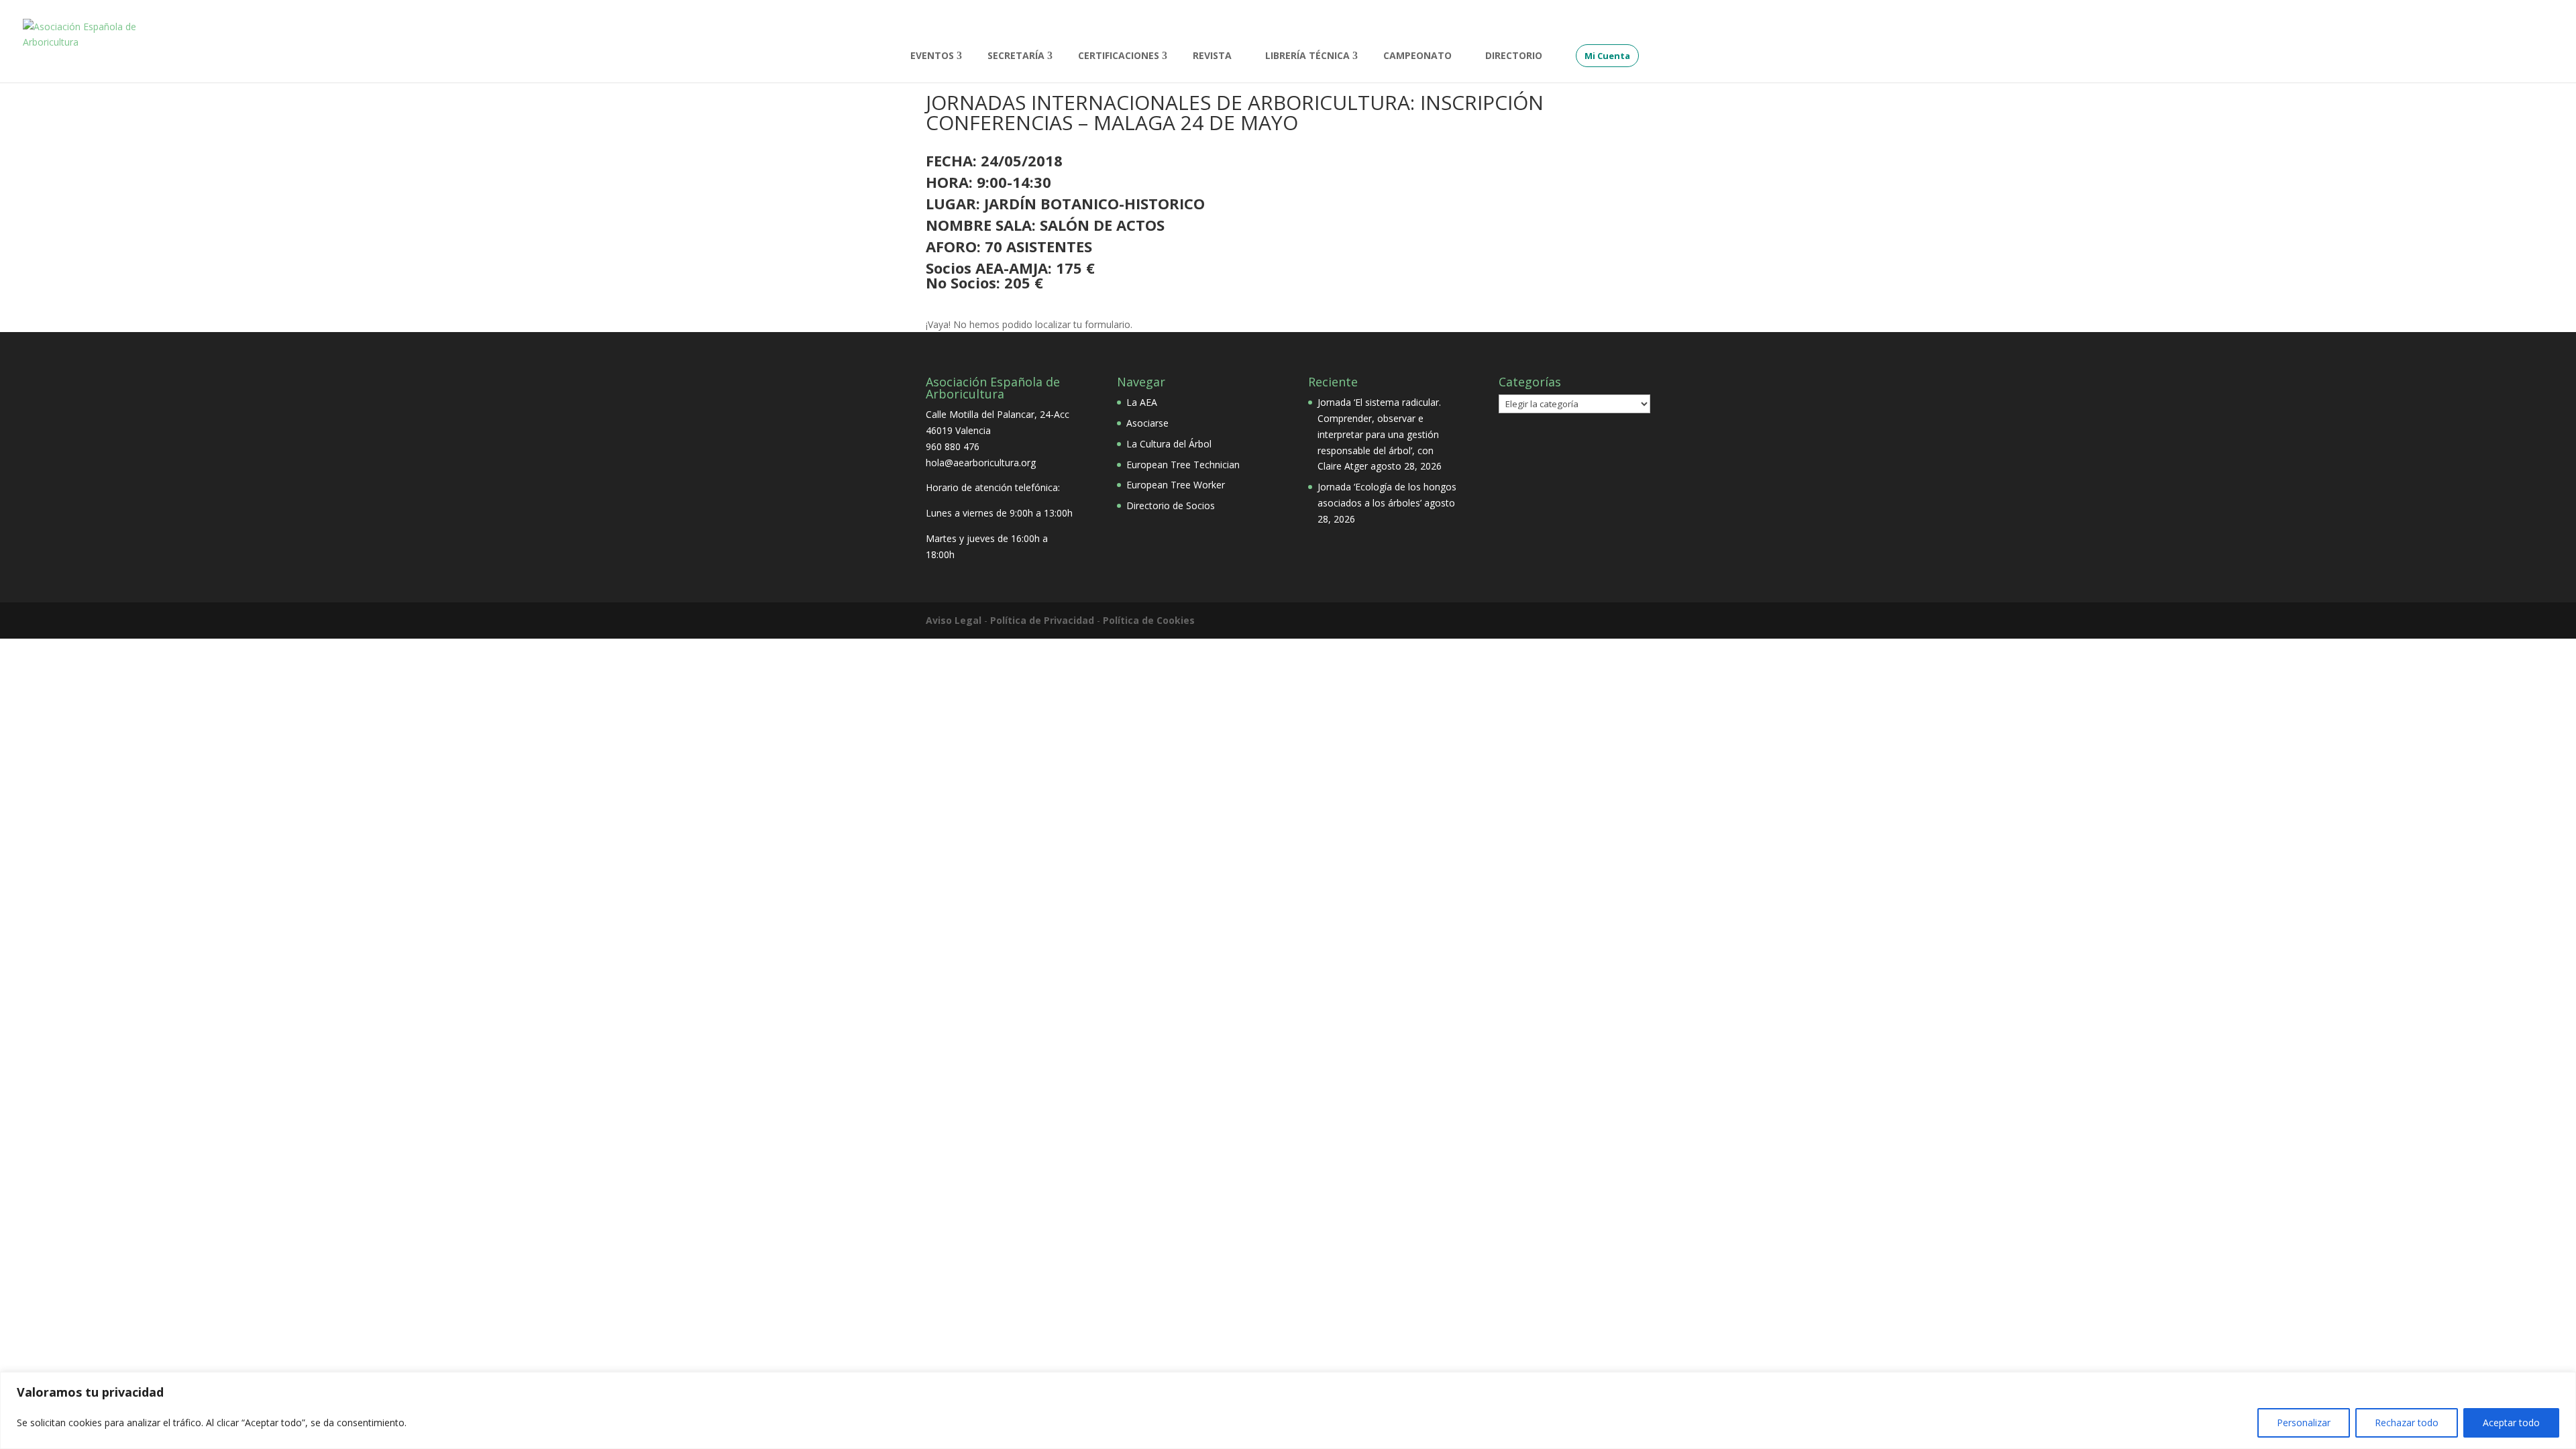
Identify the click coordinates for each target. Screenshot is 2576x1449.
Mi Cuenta (1607, 56)
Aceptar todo (2511, 1423)
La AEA (1142, 402)
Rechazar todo (2407, 1423)
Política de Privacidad (1042, 620)
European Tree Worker (1176, 485)
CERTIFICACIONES (1119, 56)
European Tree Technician (1183, 465)
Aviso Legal (954, 620)
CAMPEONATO (1417, 56)
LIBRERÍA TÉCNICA (1307, 56)
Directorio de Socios (1171, 505)
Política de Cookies (1149, 620)
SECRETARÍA (1016, 56)
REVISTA (1212, 56)
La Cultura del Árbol (1169, 444)
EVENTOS (932, 56)
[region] (1288, 1410)
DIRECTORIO (1514, 56)
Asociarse (1147, 423)
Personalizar (2304, 1423)
